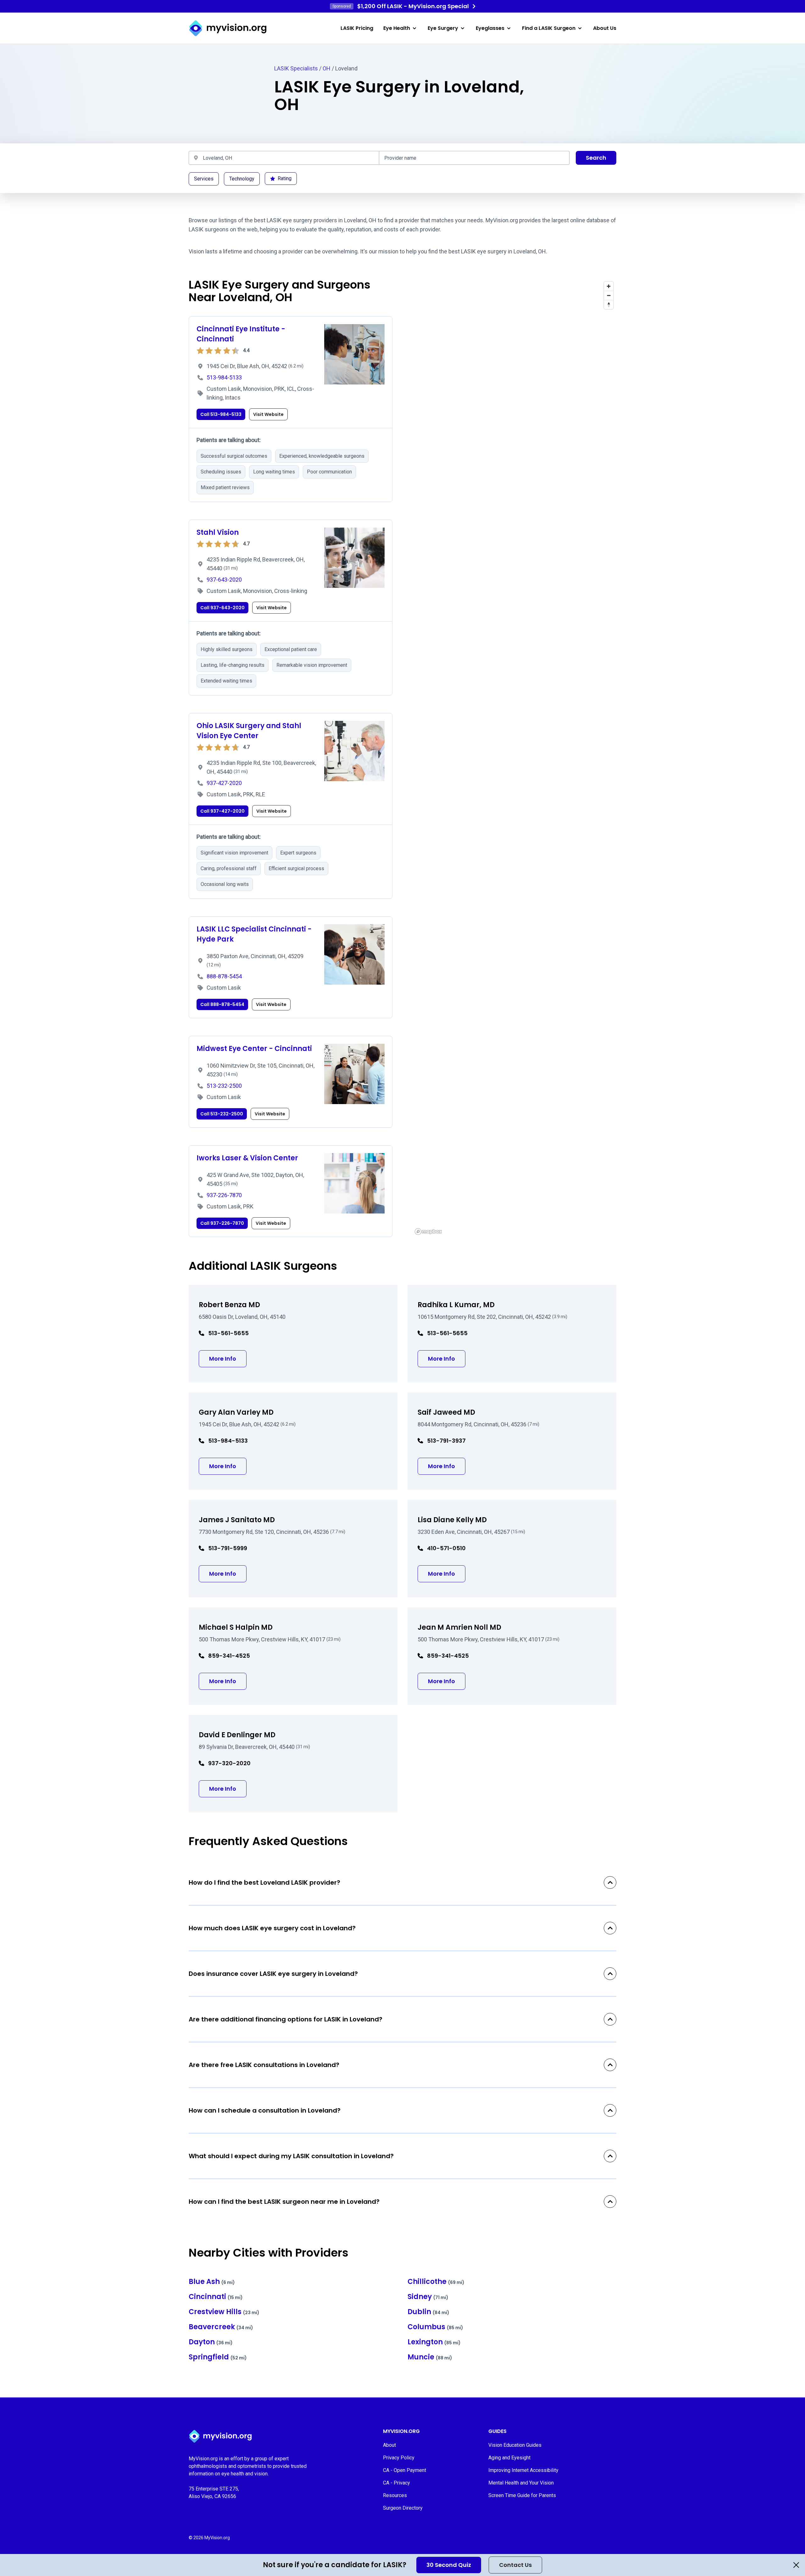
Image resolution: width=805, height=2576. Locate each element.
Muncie (430, 2357)
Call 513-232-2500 (222, 1114)
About (389, 2445)
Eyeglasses (490, 28)
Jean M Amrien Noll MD (459, 1627)
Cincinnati (216, 2297)
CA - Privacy (397, 2483)
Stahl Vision (218, 532)
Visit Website (268, 414)
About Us (605, 28)
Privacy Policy (399, 2458)
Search (596, 158)
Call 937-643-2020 (222, 608)
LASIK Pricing (357, 28)
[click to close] (796, 2565)
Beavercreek (221, 2327)
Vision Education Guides (515, 2445)
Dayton (211, 2342)
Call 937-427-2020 (222, 811)
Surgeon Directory (403, 2508)
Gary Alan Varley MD (236, 1412)
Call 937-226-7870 (222, 1223)
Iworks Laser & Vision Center (247, 1158)
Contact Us (515, 2565)
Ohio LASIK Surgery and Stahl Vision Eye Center (249, 731)
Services (204, 179)
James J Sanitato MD (237, 1520)
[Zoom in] (609, 286)
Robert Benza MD (229, 1305)
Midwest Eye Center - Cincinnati (254, 1049)
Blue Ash (212, 2282)
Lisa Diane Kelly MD (452, 1520)
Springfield (218, 2357)
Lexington (434, 2342)
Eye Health (397, 28)
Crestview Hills (224, 2312)
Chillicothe (436, 2282)
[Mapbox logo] (428, 1232)
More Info (228, 1358)
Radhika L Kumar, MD (456, 1305)
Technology (242, 179)
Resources (395, 2495)
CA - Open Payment (405, 2470)
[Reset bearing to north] (609, 304)
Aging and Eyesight (509, 2458)
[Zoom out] (609, 295)
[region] (514, 758)
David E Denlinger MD (237, 1735)
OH (327, 68)
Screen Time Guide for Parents (522, 2495)
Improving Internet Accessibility (523, 2470)
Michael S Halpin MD (236, 1627)
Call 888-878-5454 (222, 1004)
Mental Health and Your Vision (521, 2483)
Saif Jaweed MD (446, 1412)
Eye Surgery (443, 28)
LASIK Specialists (296, 68)
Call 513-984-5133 (221, 414)
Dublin (428, 2312)
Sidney (428, 2297)
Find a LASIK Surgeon (549, 28)
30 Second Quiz (449, 2565)
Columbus (435, 2327)
